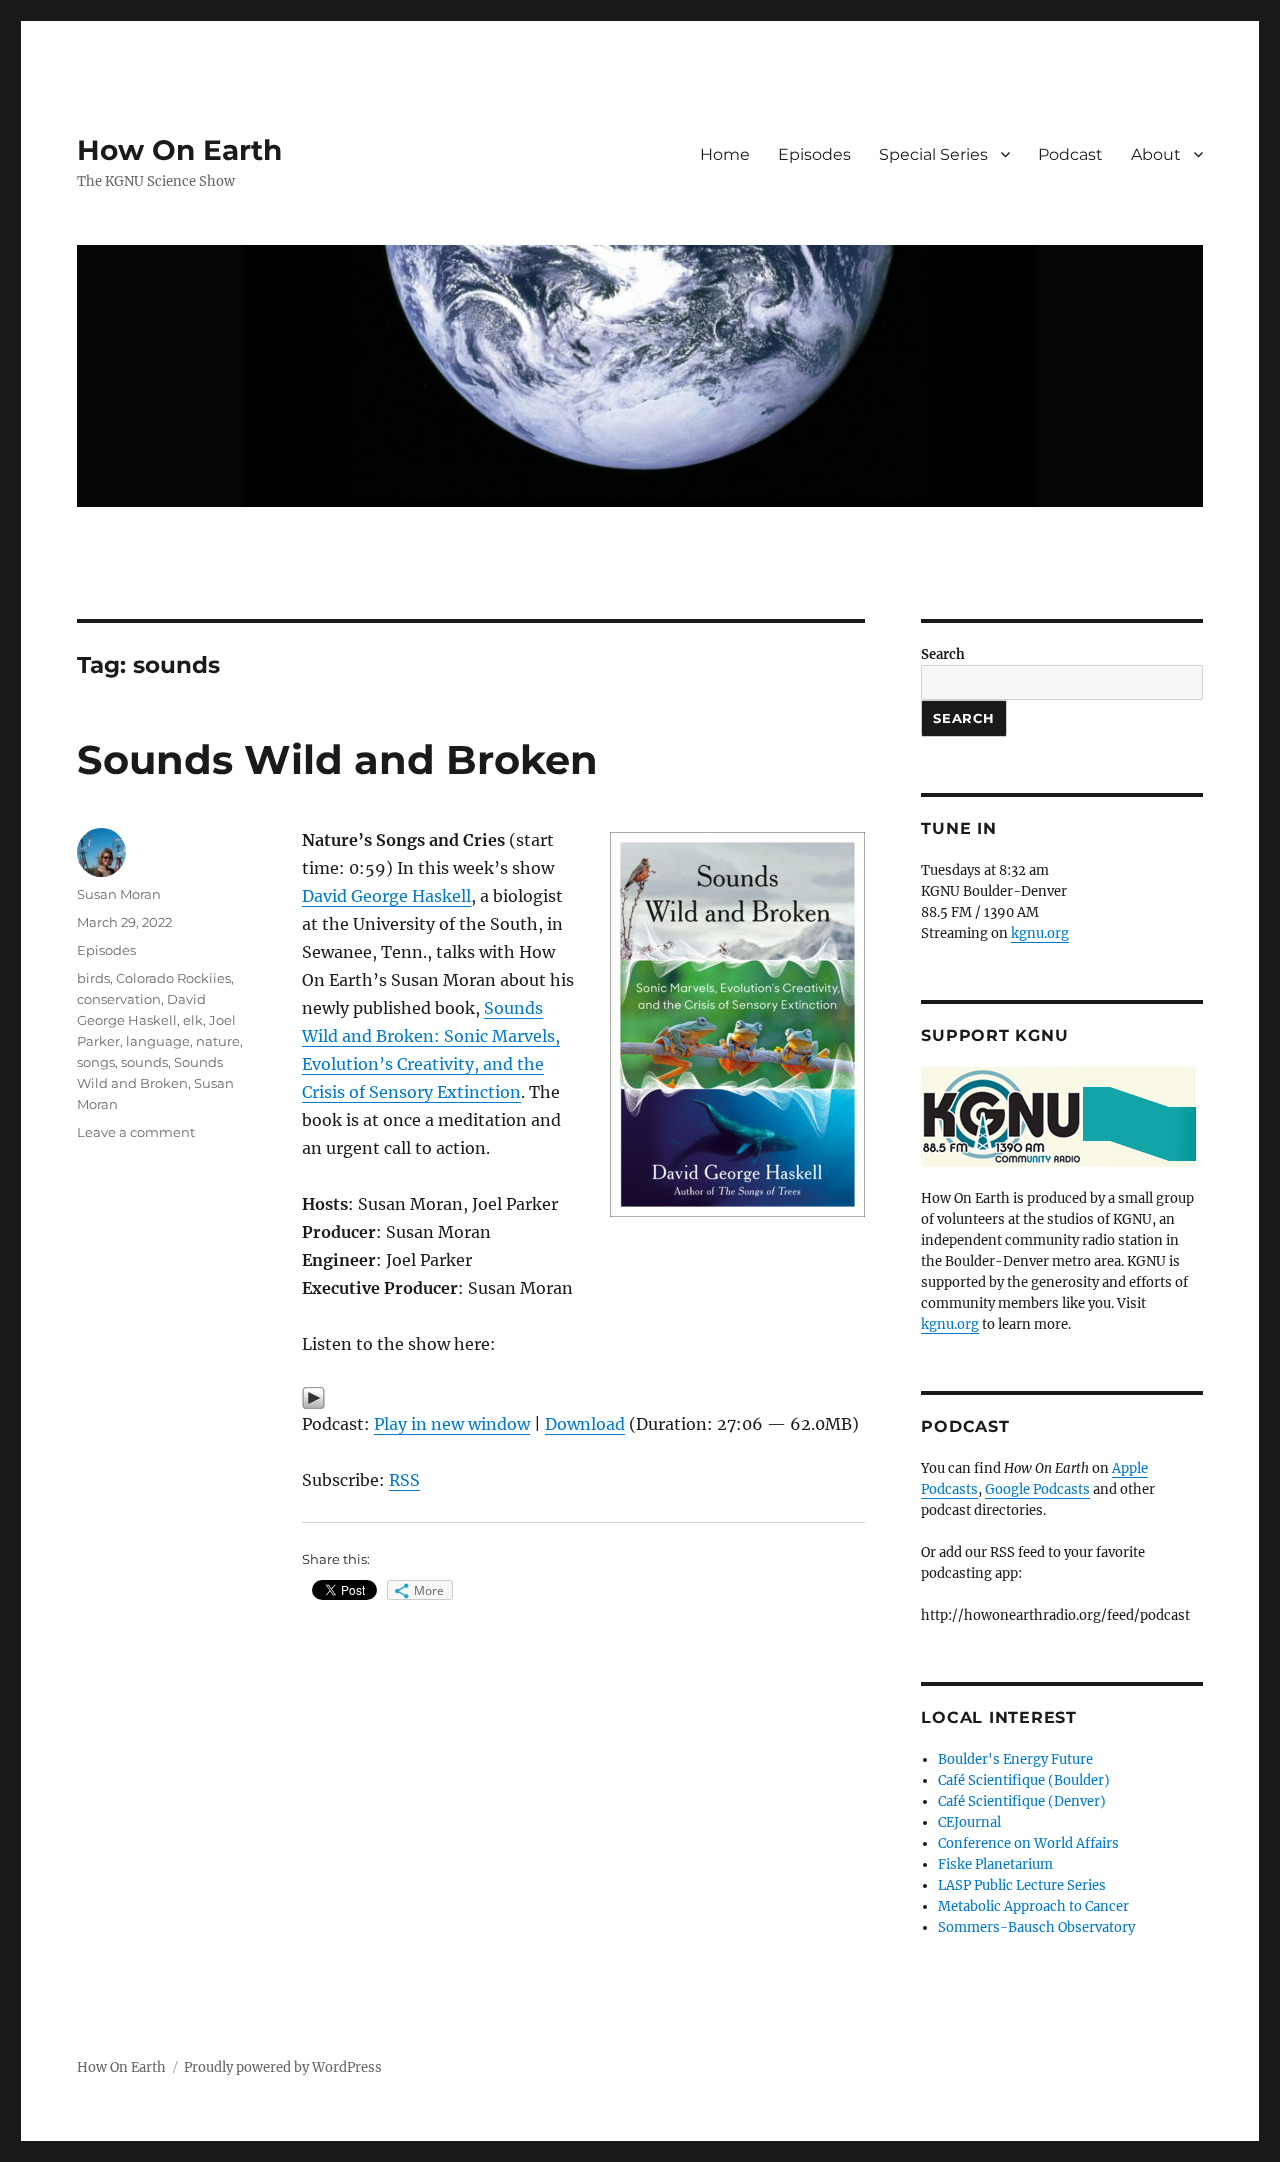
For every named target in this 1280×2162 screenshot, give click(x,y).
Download (585, 1424)
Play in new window (452, 1424)
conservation (119, 999)
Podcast (1070, 154)
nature (218, 1041)
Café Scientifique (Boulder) (1024, 1780)
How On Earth (179, 150)
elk (193, 1020)
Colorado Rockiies (173, 978)
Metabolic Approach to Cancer (1033, 1906)
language (158, 1041)
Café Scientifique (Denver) (1022, 1801)
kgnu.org (1040, 933)
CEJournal (969, 1822)
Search (943, 654)
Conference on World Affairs (1028, 1843)
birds (93, 978)
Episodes (814, 154)
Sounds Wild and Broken (337, 759)
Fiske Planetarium (995, 1864)
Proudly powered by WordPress (283, 2067)
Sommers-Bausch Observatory (1036, 1927)
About (1156, 154)
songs (96, 1062)
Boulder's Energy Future (1015, 1759)
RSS (404, 1480)
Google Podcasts (1037, 1489)
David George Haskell (386, 896)
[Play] (583, 1398)
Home (725, 154)
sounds (144, 1062)
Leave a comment (136, 1132)
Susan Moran (119, 894)
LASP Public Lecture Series (1022, 1885)
